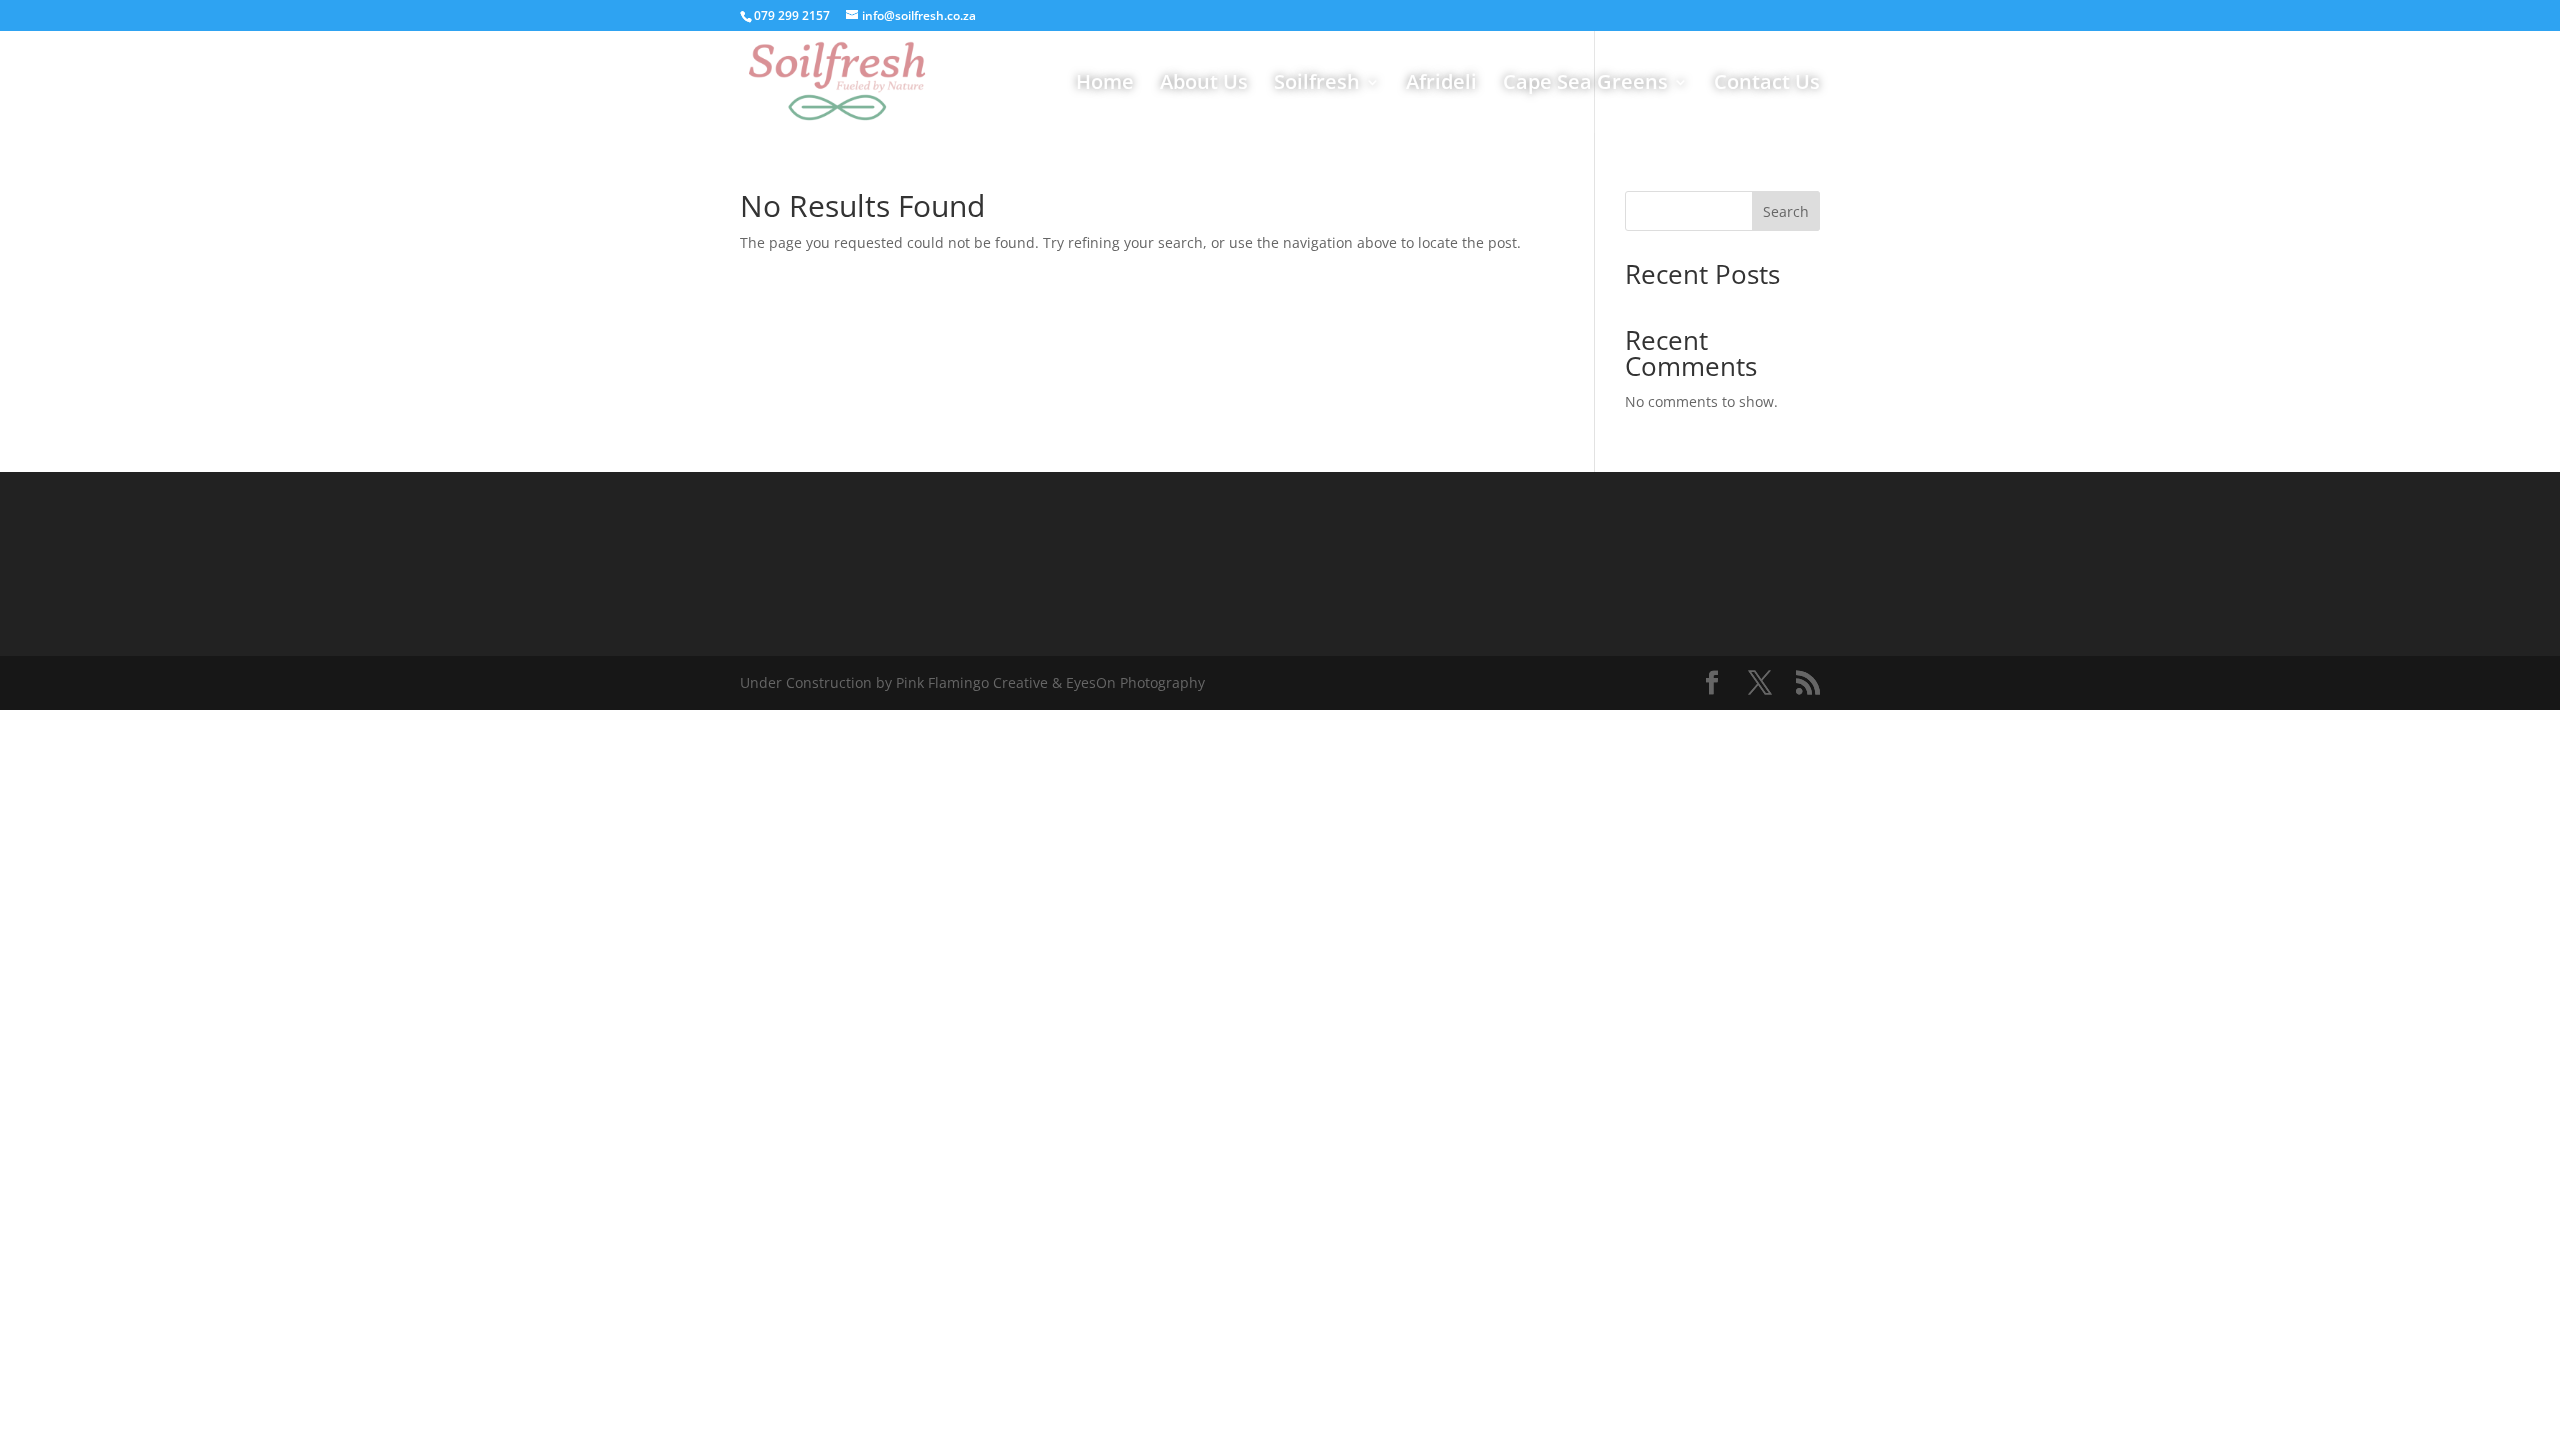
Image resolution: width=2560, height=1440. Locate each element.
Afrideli (1441, 85)
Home (1105, 85)
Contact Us (1767, 85)
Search (1786, 211)
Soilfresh (1317, 85)
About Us (1204, 85)
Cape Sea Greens (1585, 85)
